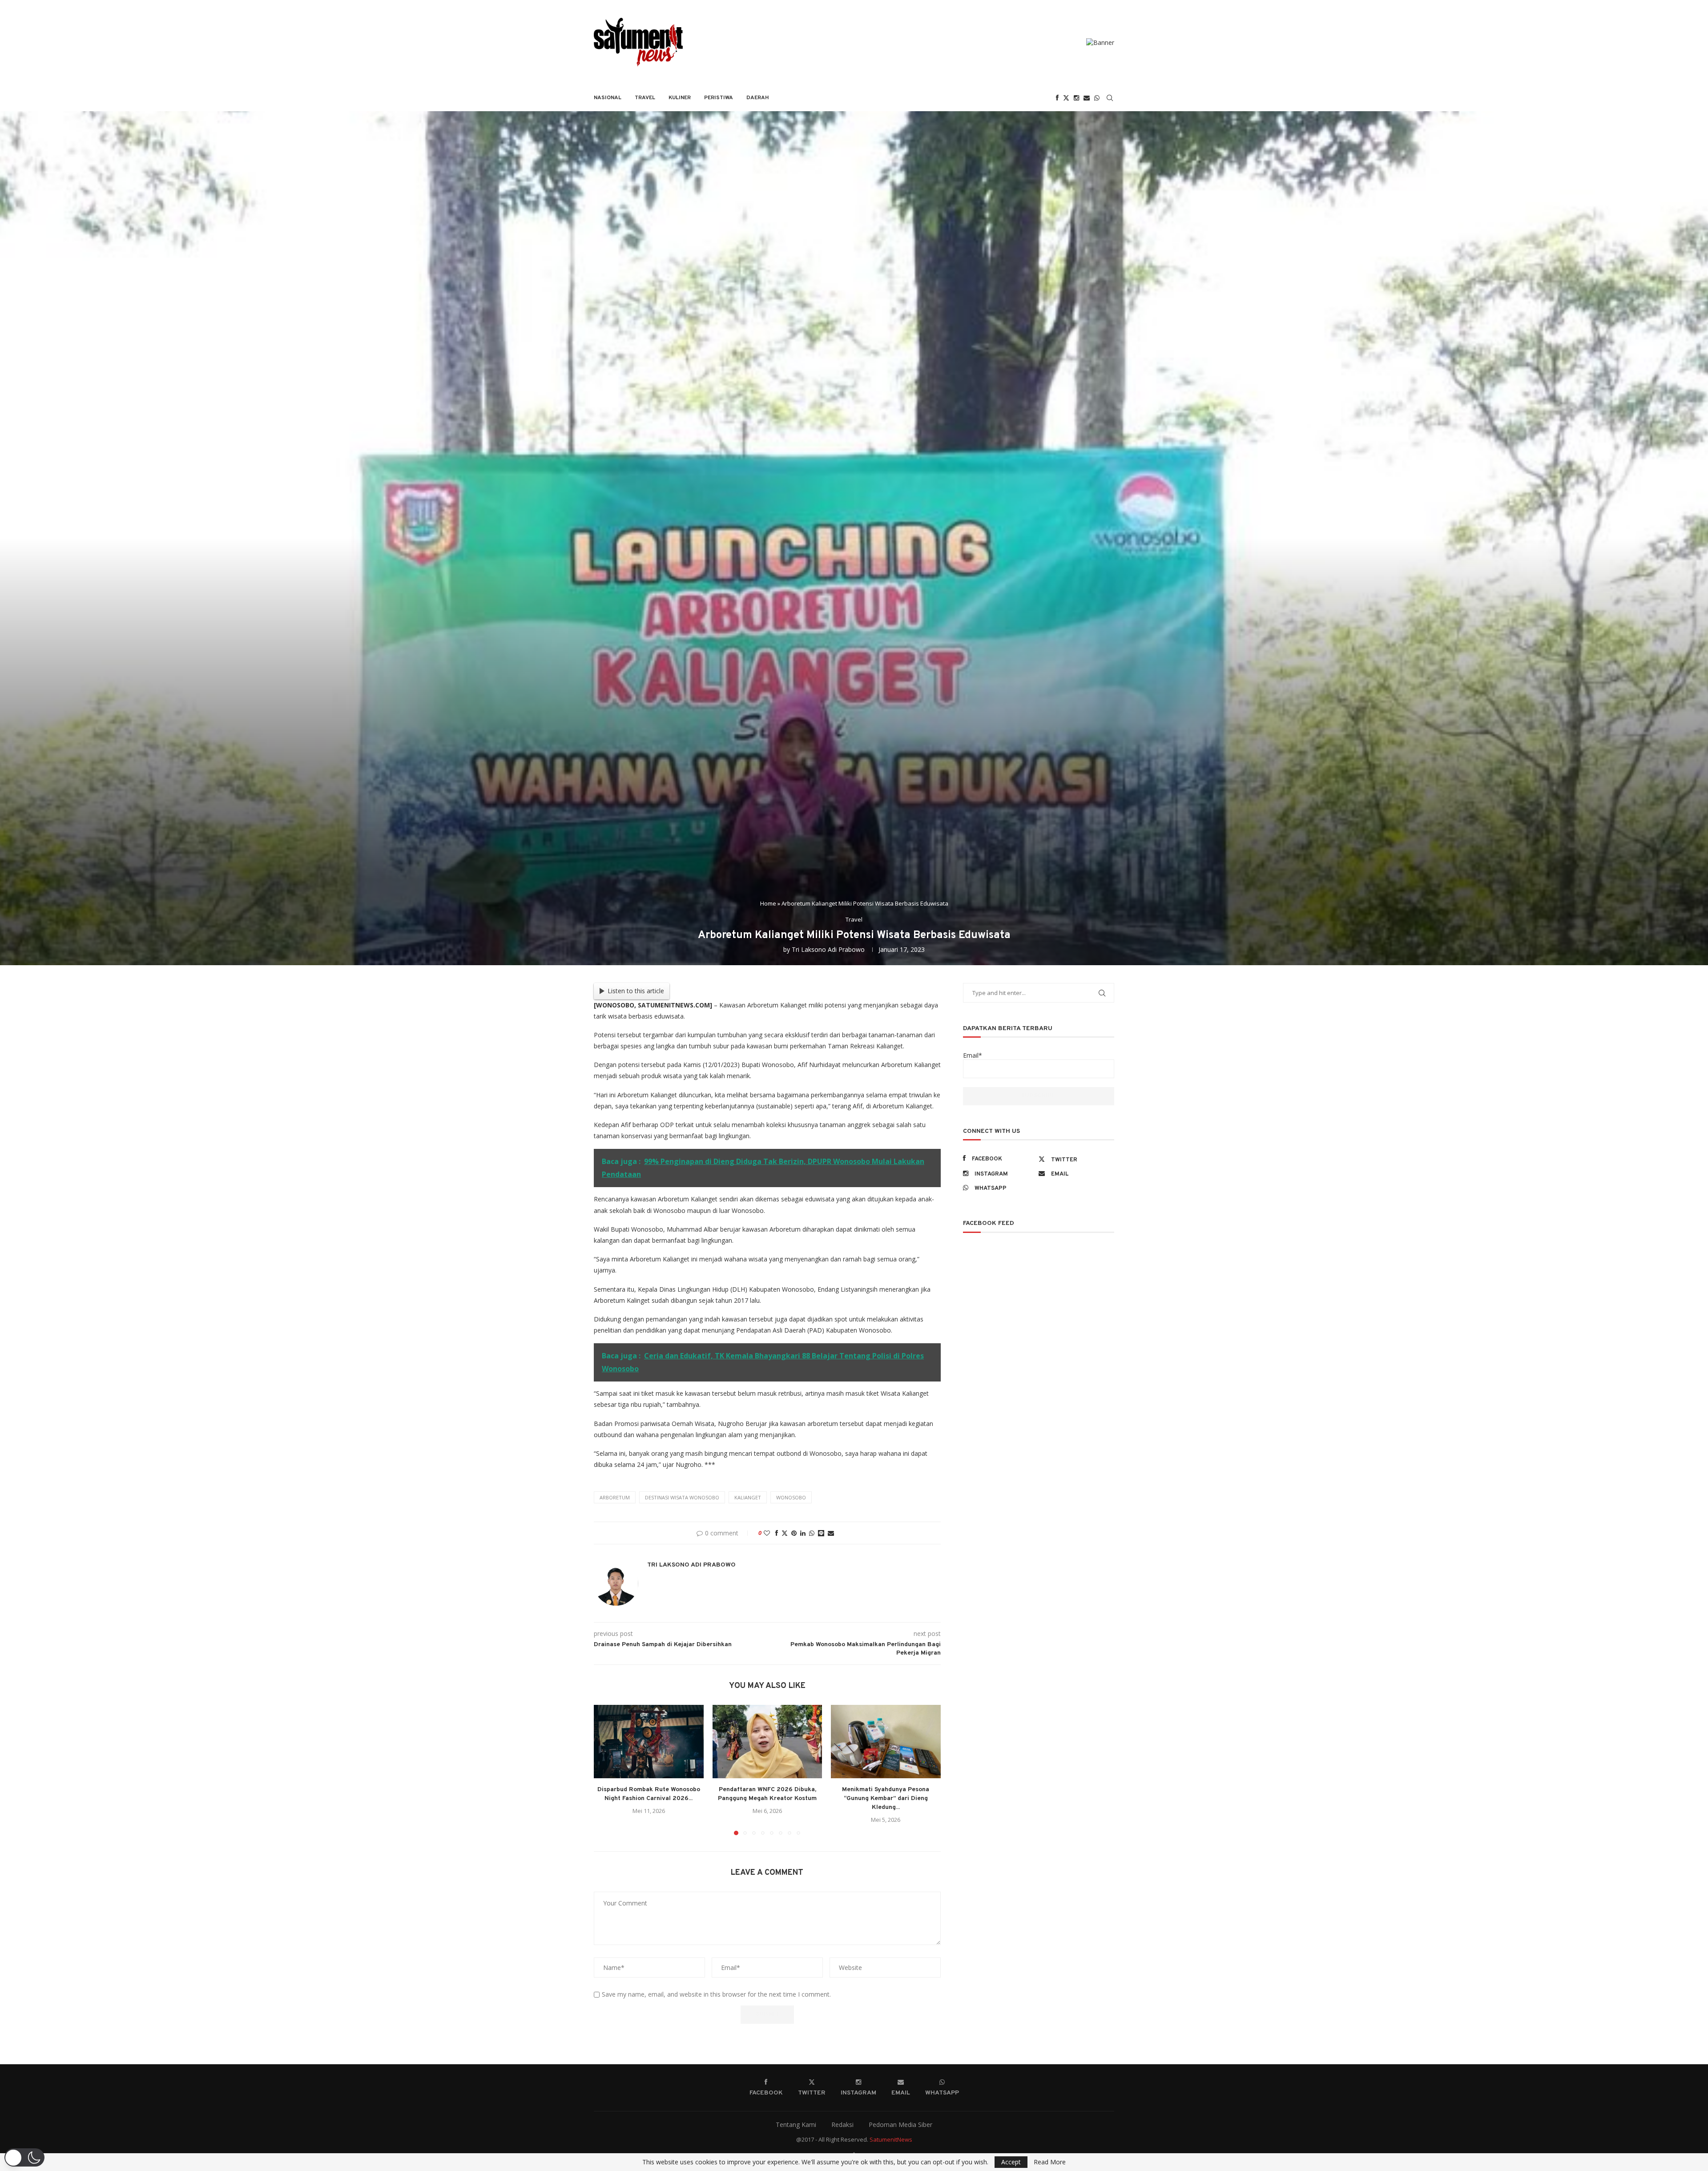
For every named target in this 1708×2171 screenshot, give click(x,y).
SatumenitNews (891, 2139)
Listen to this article (636, 991)
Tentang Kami (796, 2125)
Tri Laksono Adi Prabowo (828, 949)
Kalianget (748, 1497)
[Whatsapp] (1097, 98)
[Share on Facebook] (777, 1533)
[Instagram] (1076, 98)
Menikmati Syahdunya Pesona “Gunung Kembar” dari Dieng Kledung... (886, 1799)
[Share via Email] (831, 1533)
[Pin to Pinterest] (794, 1533)
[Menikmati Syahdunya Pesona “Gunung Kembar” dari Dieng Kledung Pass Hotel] (886, 1741)
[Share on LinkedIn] (803, 1533)
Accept (1011, 2162)
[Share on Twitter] (785, 1533)
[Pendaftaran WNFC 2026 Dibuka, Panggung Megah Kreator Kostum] (767, 1741)
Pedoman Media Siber (900, 2125)
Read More (1050, 2162)
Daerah (758, 98)
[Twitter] (1066, 98)
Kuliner (680, 98)
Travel (645, 98)
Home (768, 903)
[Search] (1110, 98)
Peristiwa (719, 98)
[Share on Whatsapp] (812, 1533)
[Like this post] (767, 1533)
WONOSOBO (791, 1497)
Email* (973, 1055)
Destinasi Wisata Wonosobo (682, 1497)
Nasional (608, 98)
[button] (606, 1770)
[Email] (1087, 98)
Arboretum (615, 1497)
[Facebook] (1057, 98)
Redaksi (842, 2125)
